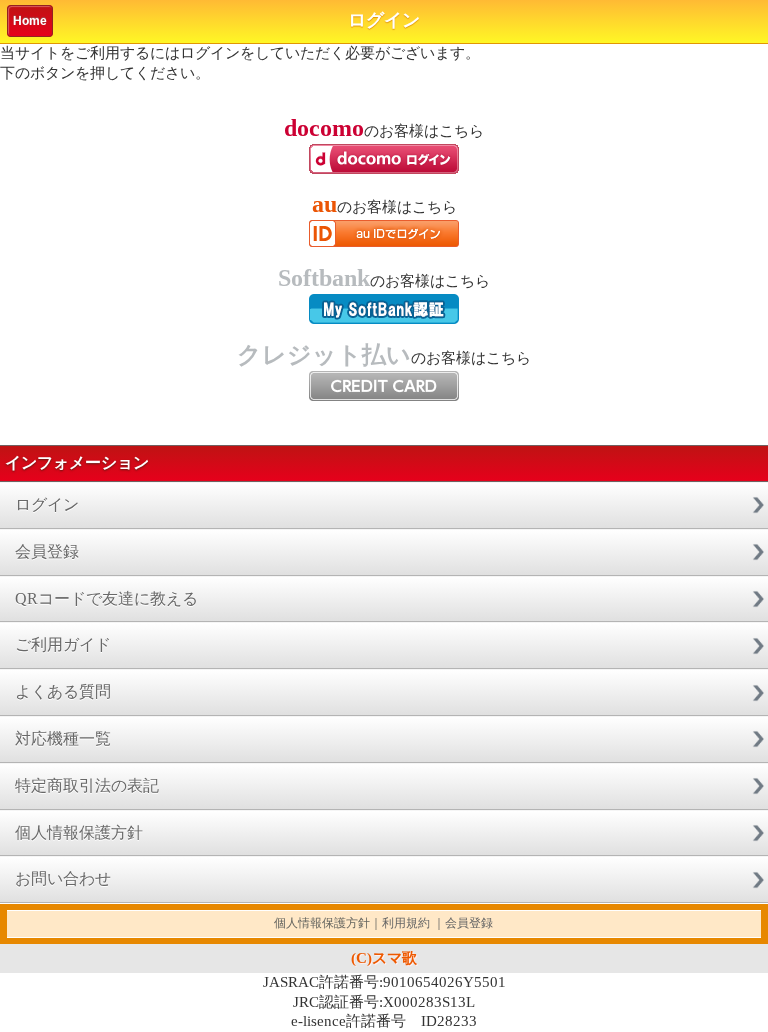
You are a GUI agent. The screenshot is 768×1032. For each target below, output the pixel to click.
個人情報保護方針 (79, 832)
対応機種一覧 (63, 738)
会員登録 (47, 551)
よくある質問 (63, 691)
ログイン (47, 504)
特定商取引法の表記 (87, 785)
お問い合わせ (63, 878)
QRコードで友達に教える (106, 598)
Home (30, 21)
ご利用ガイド (63, 644)
